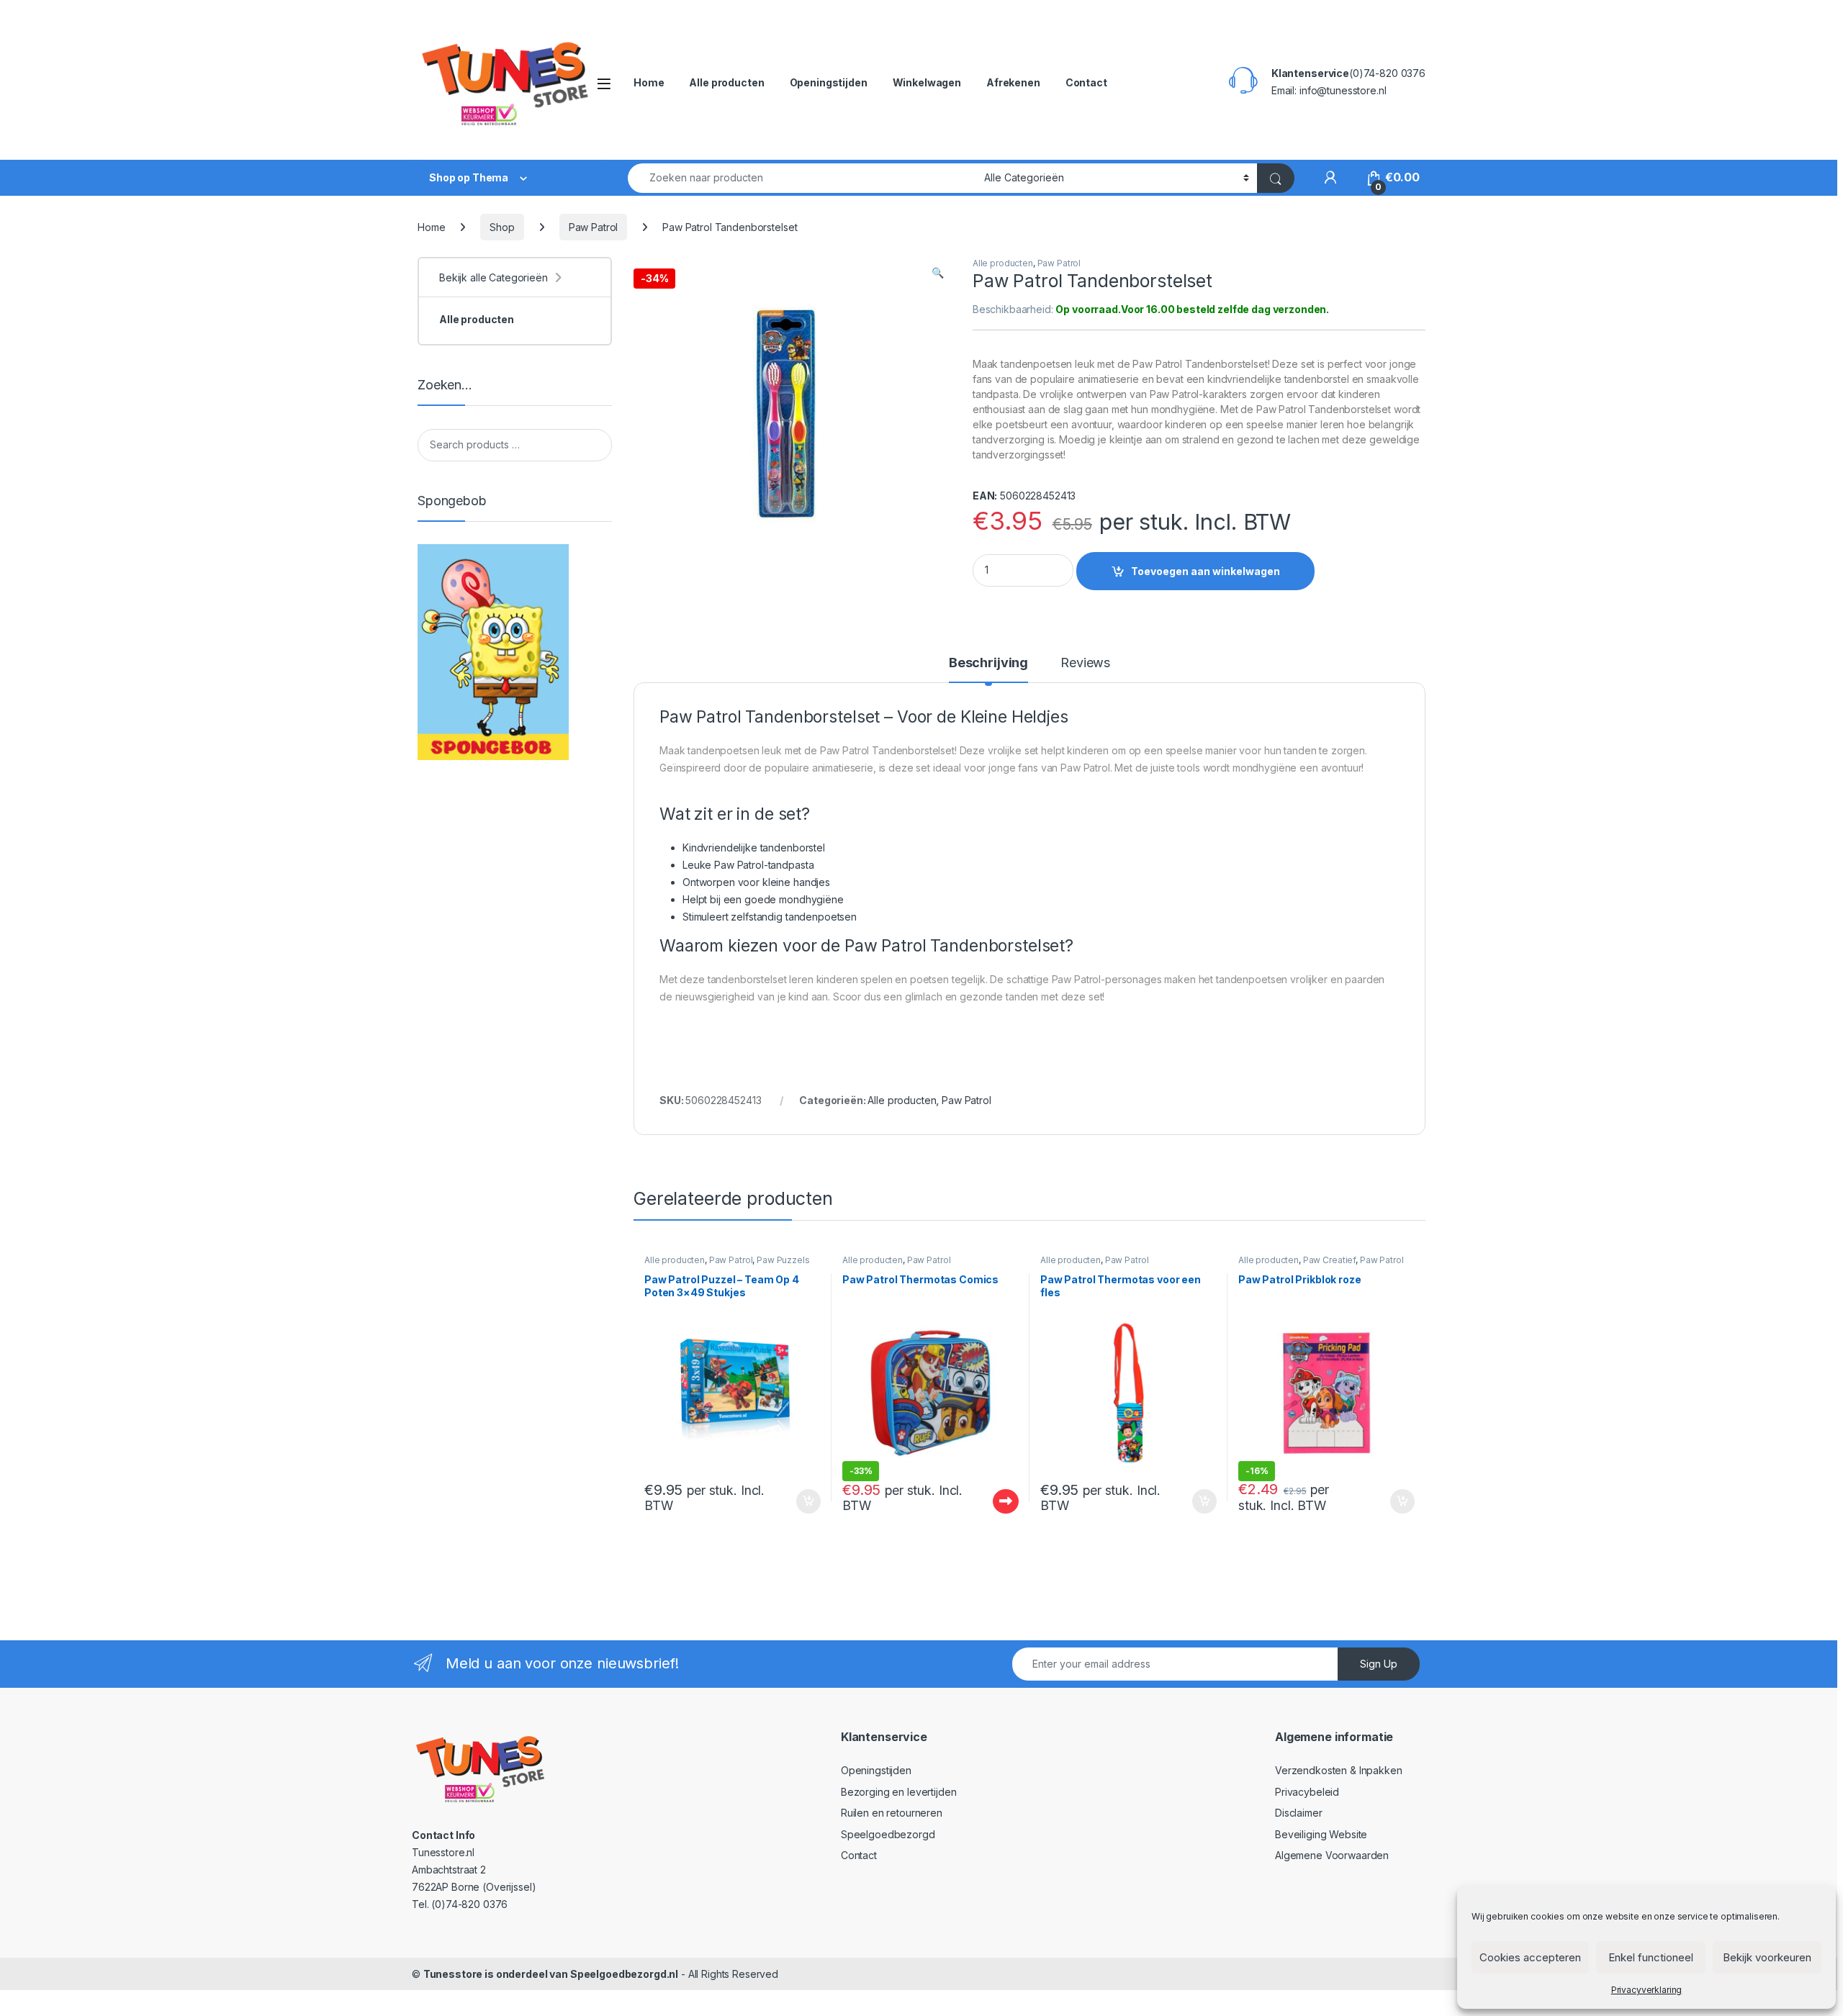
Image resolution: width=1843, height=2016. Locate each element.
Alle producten (726, 82)
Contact (1086, 82)
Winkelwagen (927, 82)
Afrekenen (1013, 82)
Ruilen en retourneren (892, 1813)
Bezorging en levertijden (899, 1792)
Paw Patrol (594, 227)
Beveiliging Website (1321, 1834)
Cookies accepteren (1530, 1957)
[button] (938, 273)
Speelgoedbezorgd (888, 1834)
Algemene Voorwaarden (1332, 1855)
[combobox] (802, 178)
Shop (502, 227)
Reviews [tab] (1085, 663)
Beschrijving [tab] (988, 663)
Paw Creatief (1329, 1260)
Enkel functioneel (1651, 1957)
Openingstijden (829, 82)
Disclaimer (1299, 1813)
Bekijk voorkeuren (1767, 1957)
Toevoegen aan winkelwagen (1206, 571)
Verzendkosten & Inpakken (1339, 1770)
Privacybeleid (1307, 1792)
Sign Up (1379, 1664)
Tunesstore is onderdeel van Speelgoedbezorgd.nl (551, 1974)
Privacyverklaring (1647, 1990)
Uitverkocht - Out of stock (992, 1501)
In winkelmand (793, 1501)
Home (649, 82)
